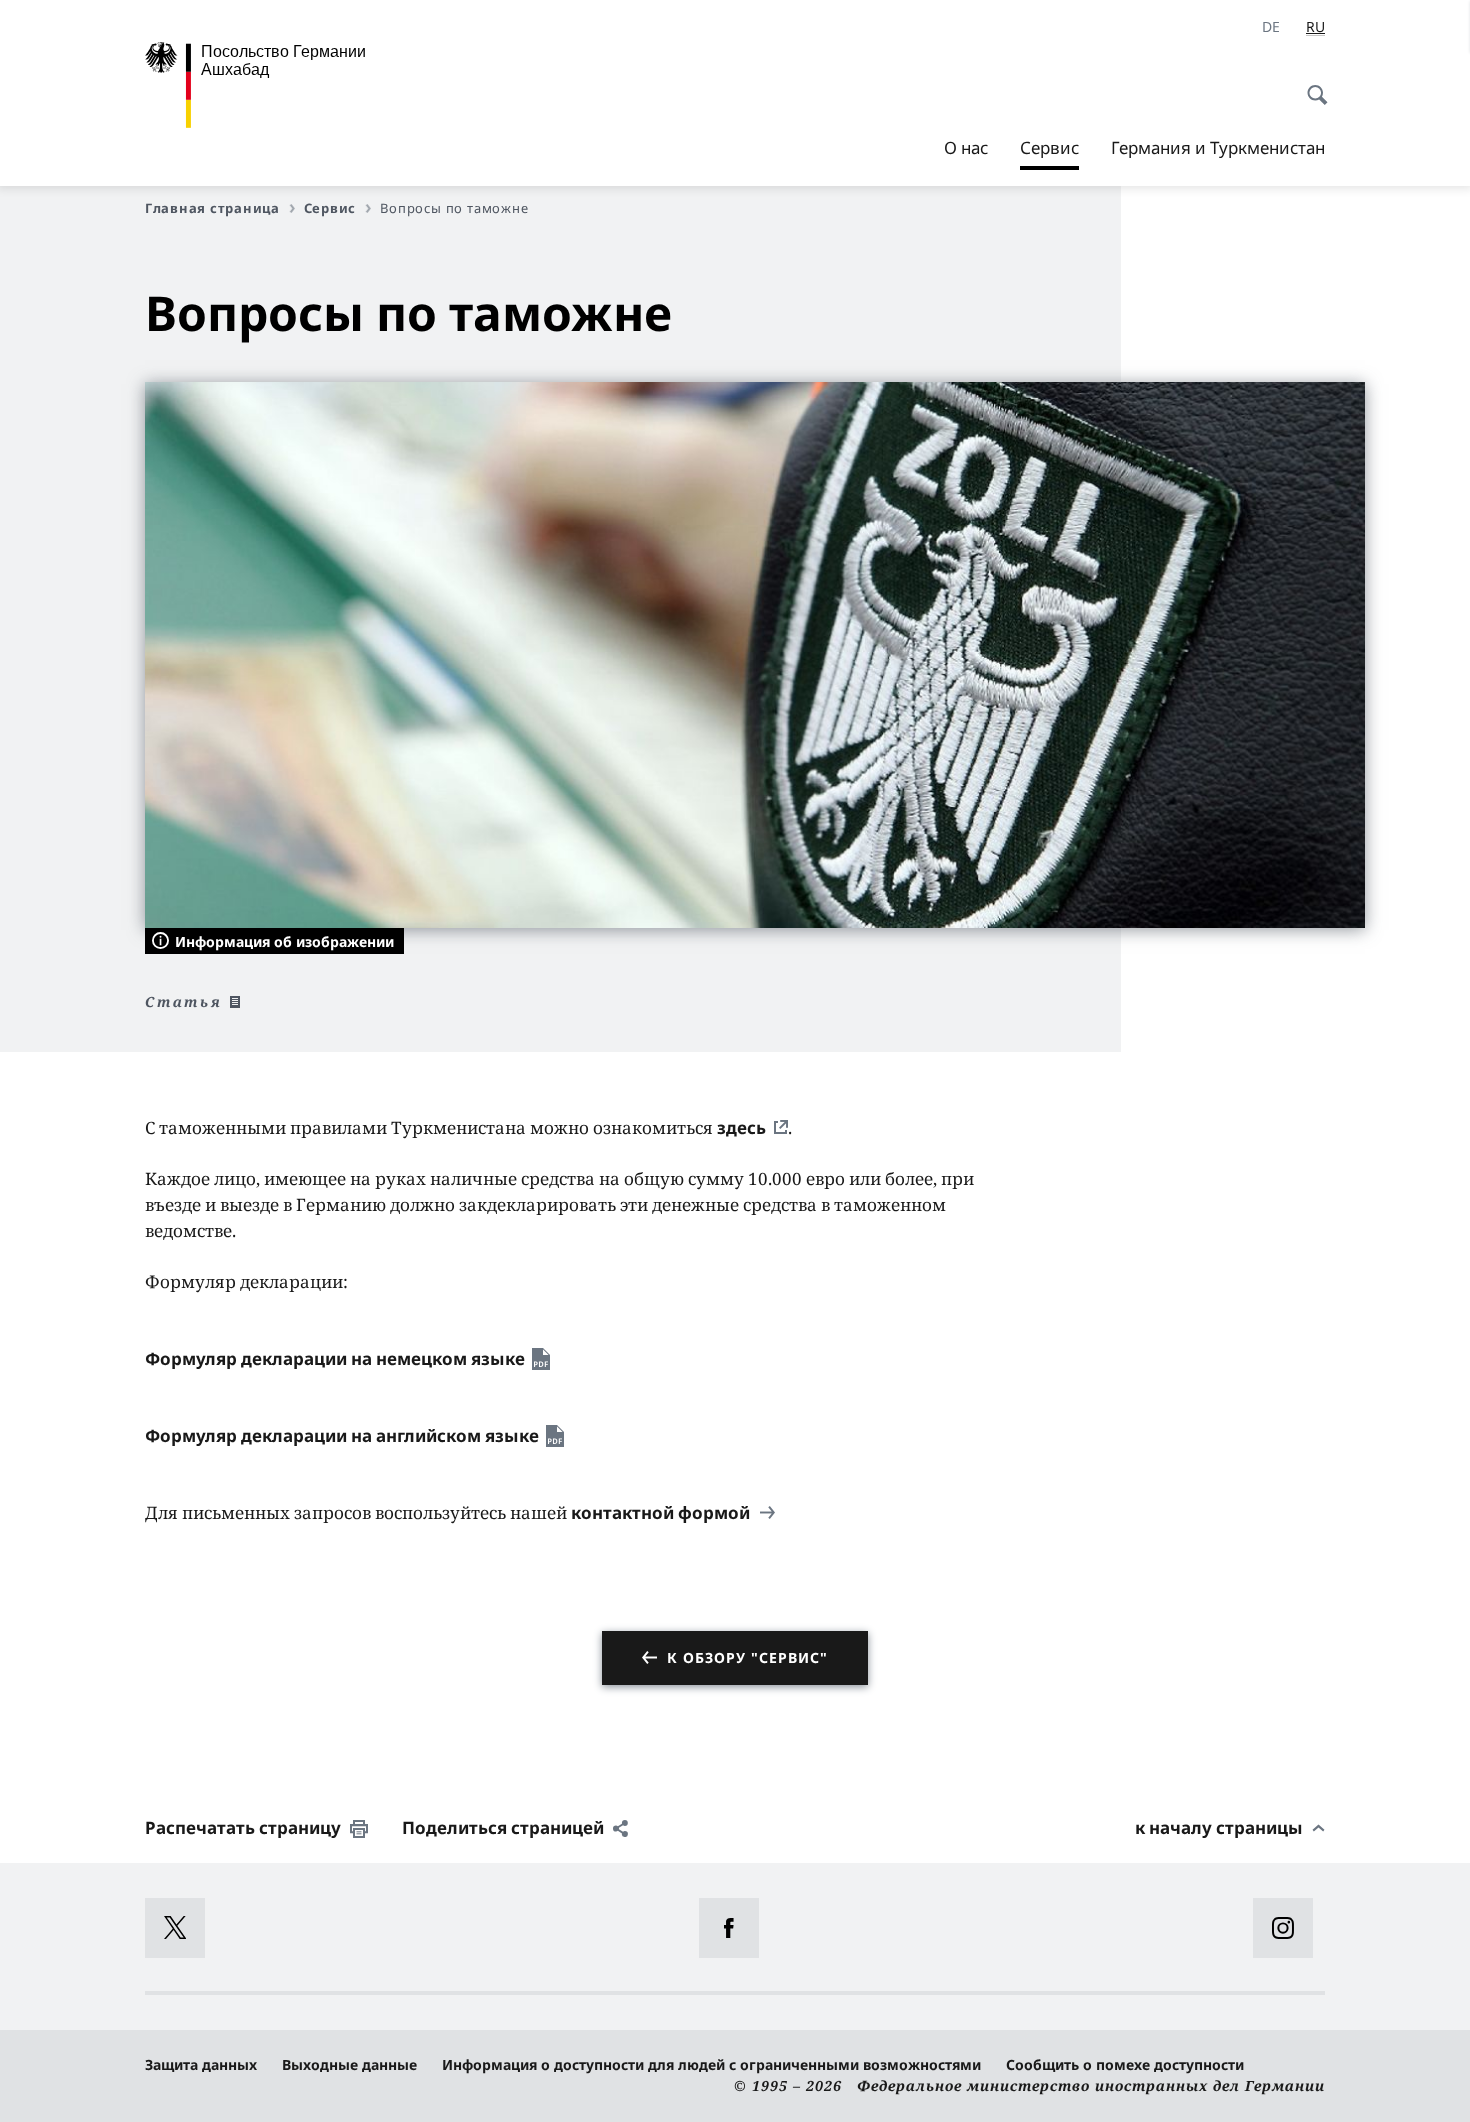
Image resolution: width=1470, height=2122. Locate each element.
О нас (966, 147)
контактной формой (662, 1512)
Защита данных (201, 2064)
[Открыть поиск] (1311, 84)
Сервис (1049, 153)
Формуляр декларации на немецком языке (335, 1358)
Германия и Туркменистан (1218, 147)
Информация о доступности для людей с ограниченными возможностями (711, 2064)
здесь (741, 1127)
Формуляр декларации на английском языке (342, 1435)
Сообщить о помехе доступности (1125, 2064)
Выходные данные (349, 2064)
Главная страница (212, 208)
